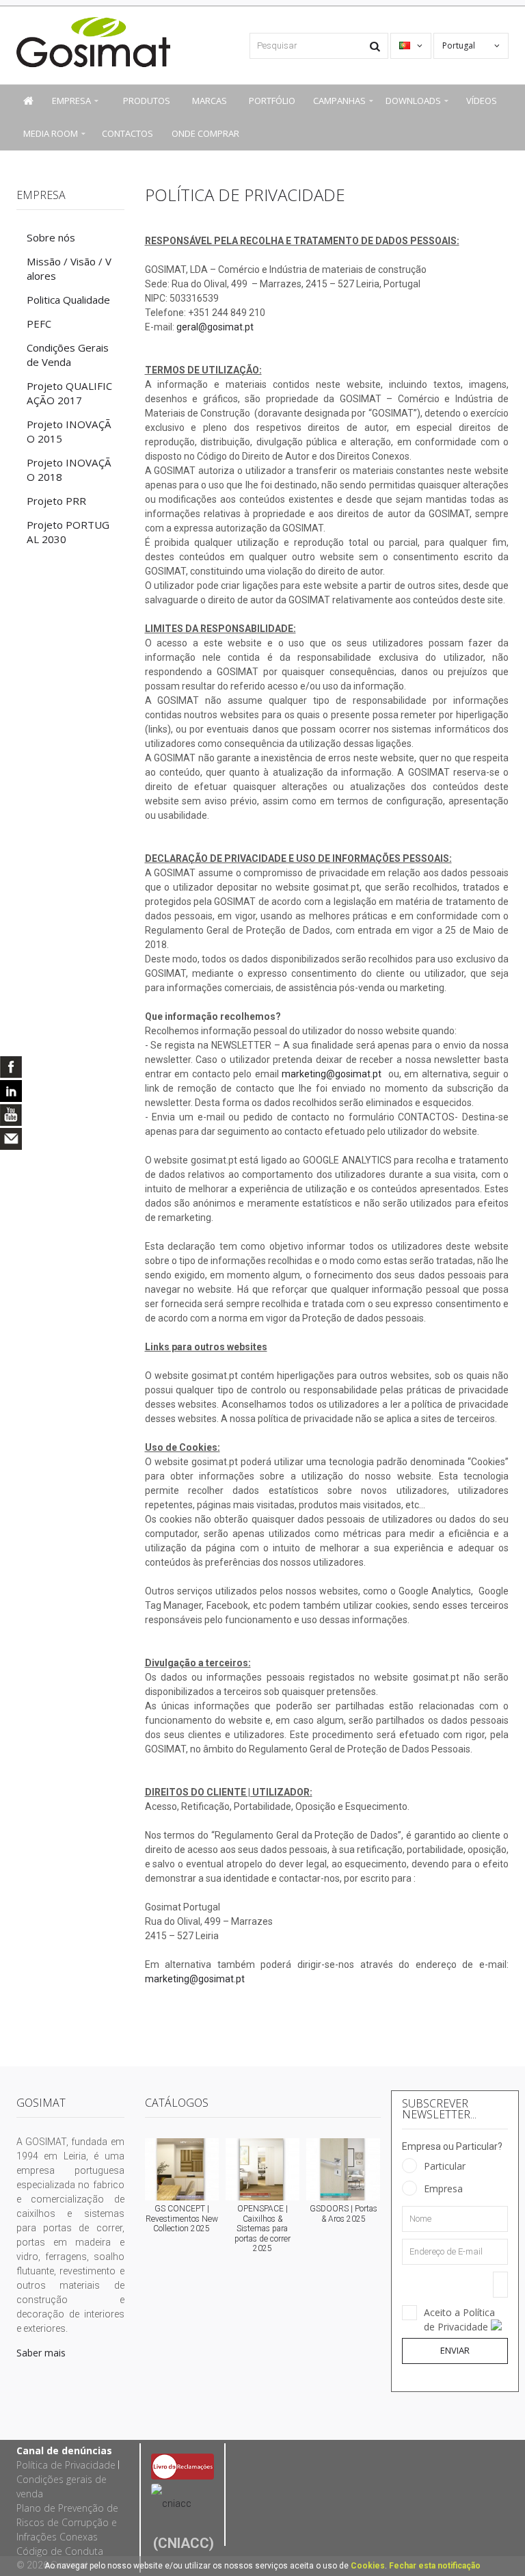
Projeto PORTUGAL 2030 (68, 532)
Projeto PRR (56, 501)
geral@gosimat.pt (215, 327)
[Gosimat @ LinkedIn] (11, 1091)
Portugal (460, 45)
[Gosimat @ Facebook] (11, 1067)
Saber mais (41, 2353)
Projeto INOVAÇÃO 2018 (69, 470)
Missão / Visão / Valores (69, 268)
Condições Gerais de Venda (68, 355)
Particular (445, 2166)
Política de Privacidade (66, 2465)
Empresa (443, 2189)
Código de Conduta (60, 2551)
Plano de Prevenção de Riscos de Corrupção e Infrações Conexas (67, 2522)
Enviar (455, 2350)
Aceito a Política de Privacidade (459, 2319)
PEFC (39, 324)
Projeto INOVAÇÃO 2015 (69, 431)
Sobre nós (51, 237)
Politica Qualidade (68, 300)
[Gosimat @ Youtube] (11, 1115)
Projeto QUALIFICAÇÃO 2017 (69, 393)
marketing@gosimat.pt (332, 1074)
